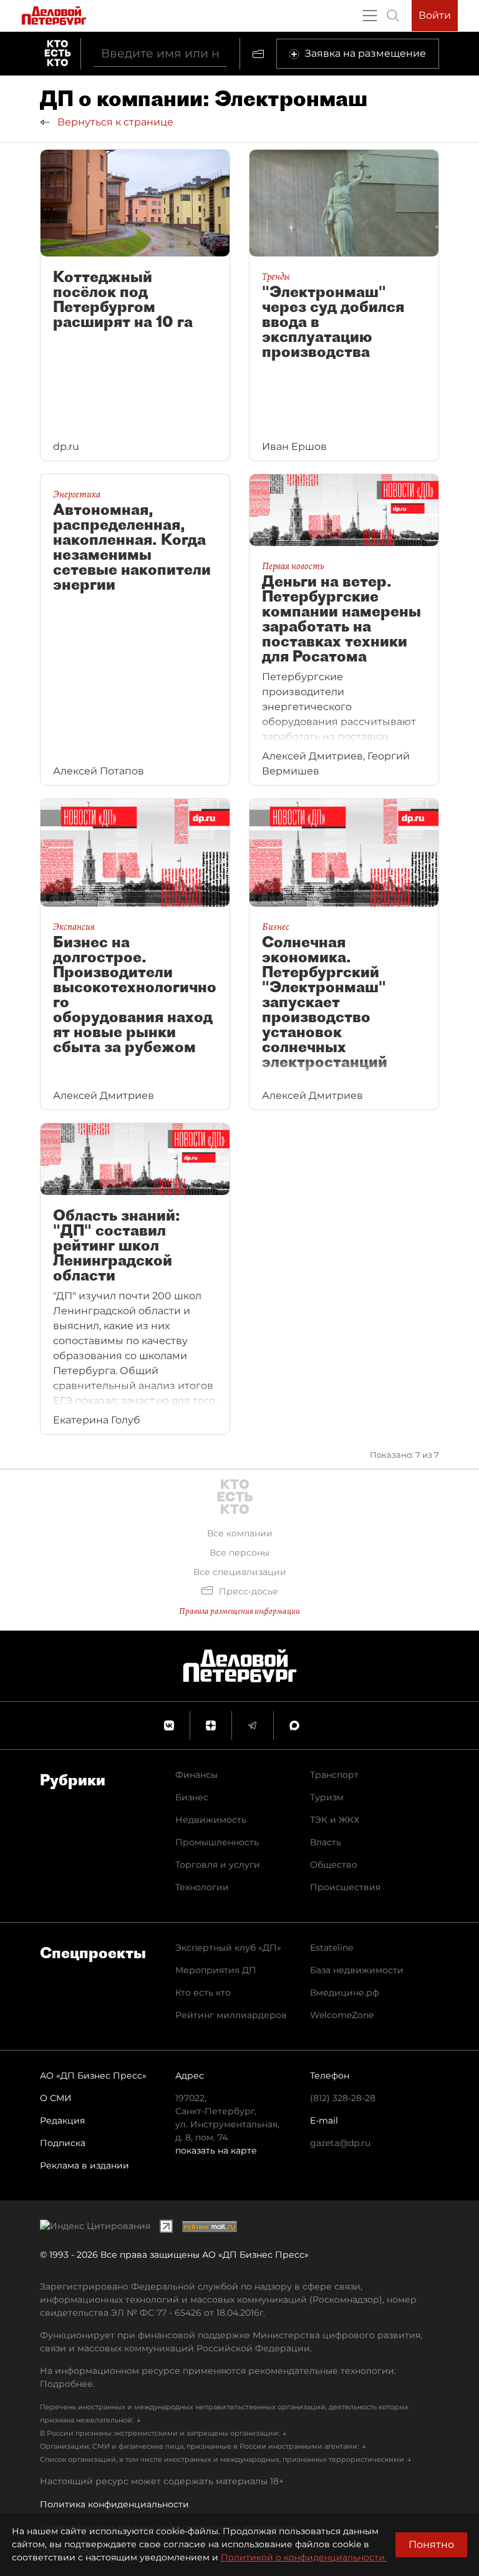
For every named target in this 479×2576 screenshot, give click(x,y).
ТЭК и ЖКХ (335, 1820)
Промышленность (217, 1842)
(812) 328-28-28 (343, 2098)
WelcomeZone (342, 2015)
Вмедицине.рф (345, 1993)
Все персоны (239, 1553)
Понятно (431, 2544)
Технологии (202, 1887)
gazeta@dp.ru (340, 2143)
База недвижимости (357, 1970)
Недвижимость (211, 1820)
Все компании (240, 1533)
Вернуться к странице (114, 122)
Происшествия (345, 1887)
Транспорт (334, 1775)
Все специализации (240, 1572)
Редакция (62, 2120)
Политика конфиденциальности (114, 2504)
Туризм (327, 1797)
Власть (326, 1842)
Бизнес (192, 1797)
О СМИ (56, 2098)
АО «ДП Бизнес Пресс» (93, 2076)
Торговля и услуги (218, 1865)
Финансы (196, 1775)
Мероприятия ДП (216, 1970)
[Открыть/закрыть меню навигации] (370, 16)
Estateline (331, 1948)
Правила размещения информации (239, 1611)
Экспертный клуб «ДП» (228, 1948)
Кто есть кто (203, 1993)
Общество (334, 1865)
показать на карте (216, 2150)
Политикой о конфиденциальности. (304, 2557)
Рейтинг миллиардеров (231, 2015)
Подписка (63, 2143)
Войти (435, 15)
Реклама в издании (85, 2165)
